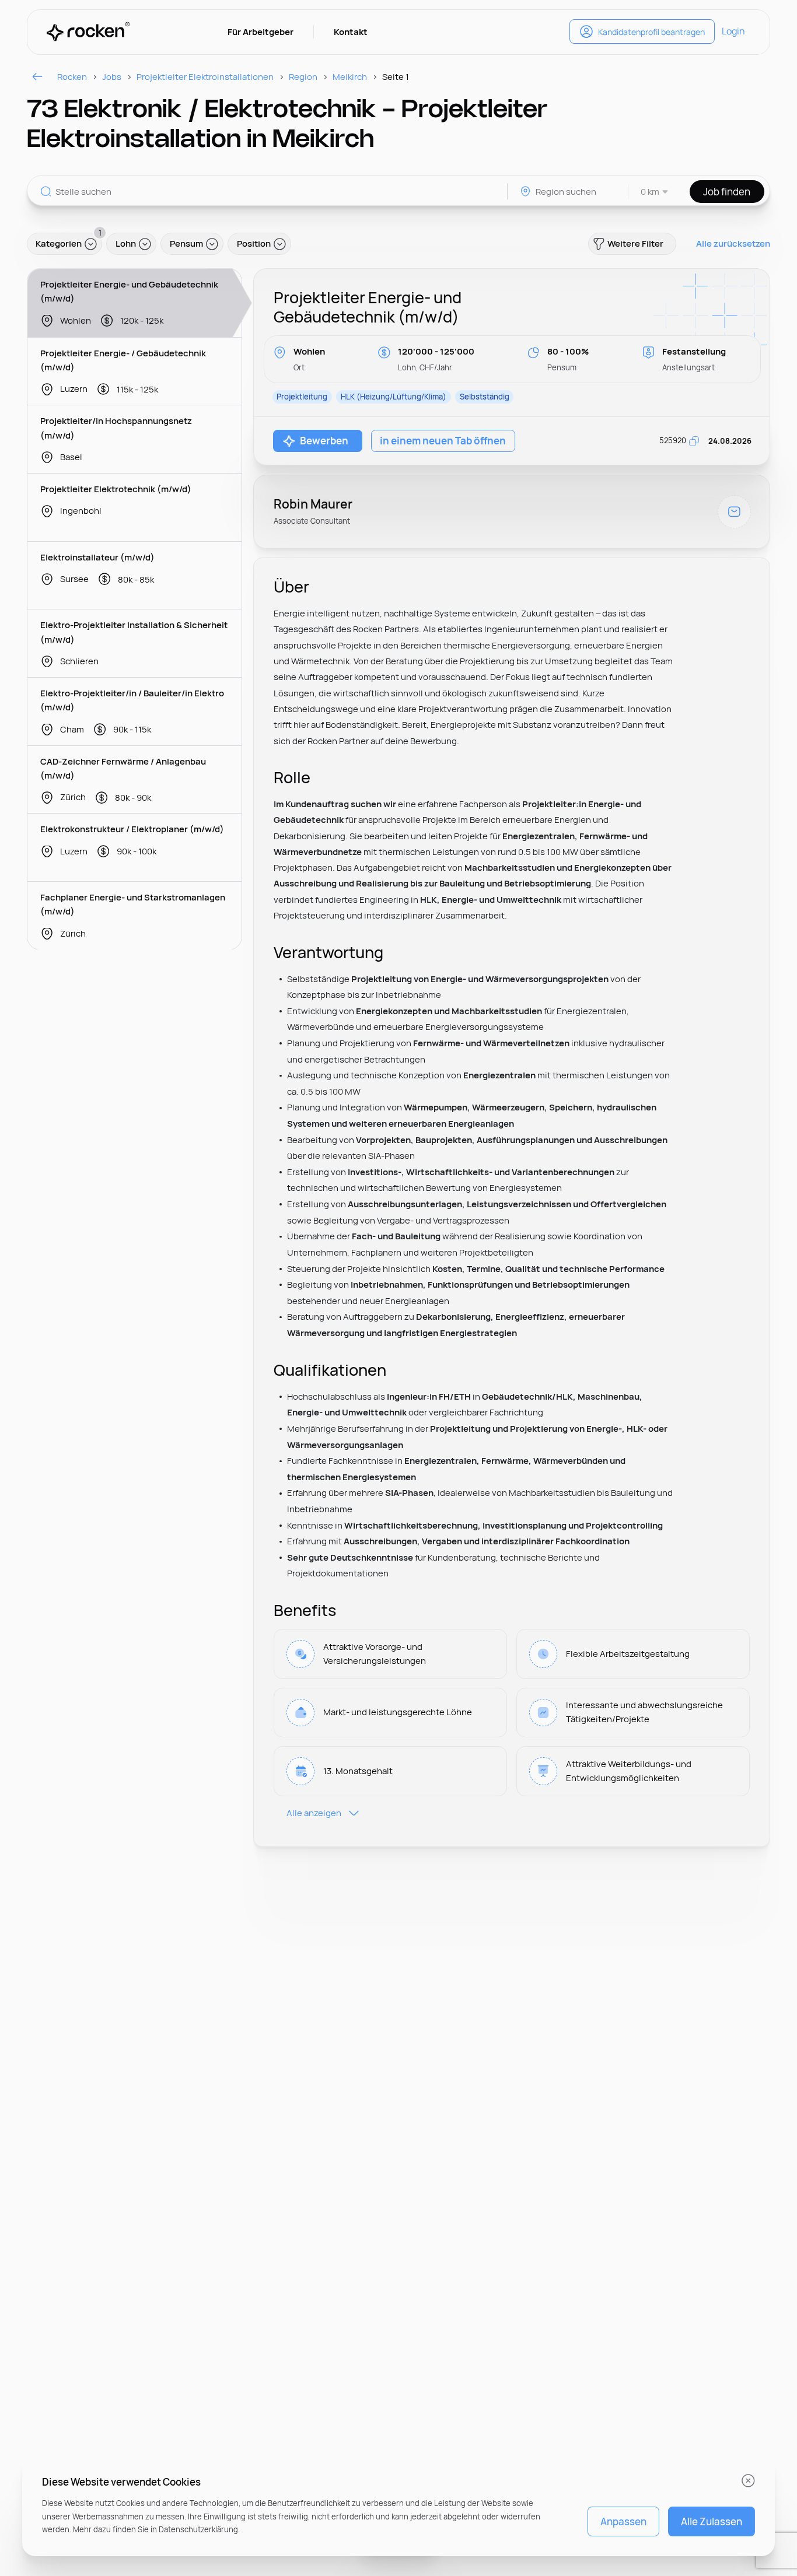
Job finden (727, 192)
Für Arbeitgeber (261, 32)
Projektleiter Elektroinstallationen (205, 77)
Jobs (112, 77)
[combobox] (649, 192)
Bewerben (324, 441)
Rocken (72, 77)
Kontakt (351, 32)
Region (303, 77)
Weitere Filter (635, 243)
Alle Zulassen (712, 2521)
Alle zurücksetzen (733, 244)
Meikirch (350, 77)
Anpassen (623, 2521)
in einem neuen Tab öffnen (443, 441)
